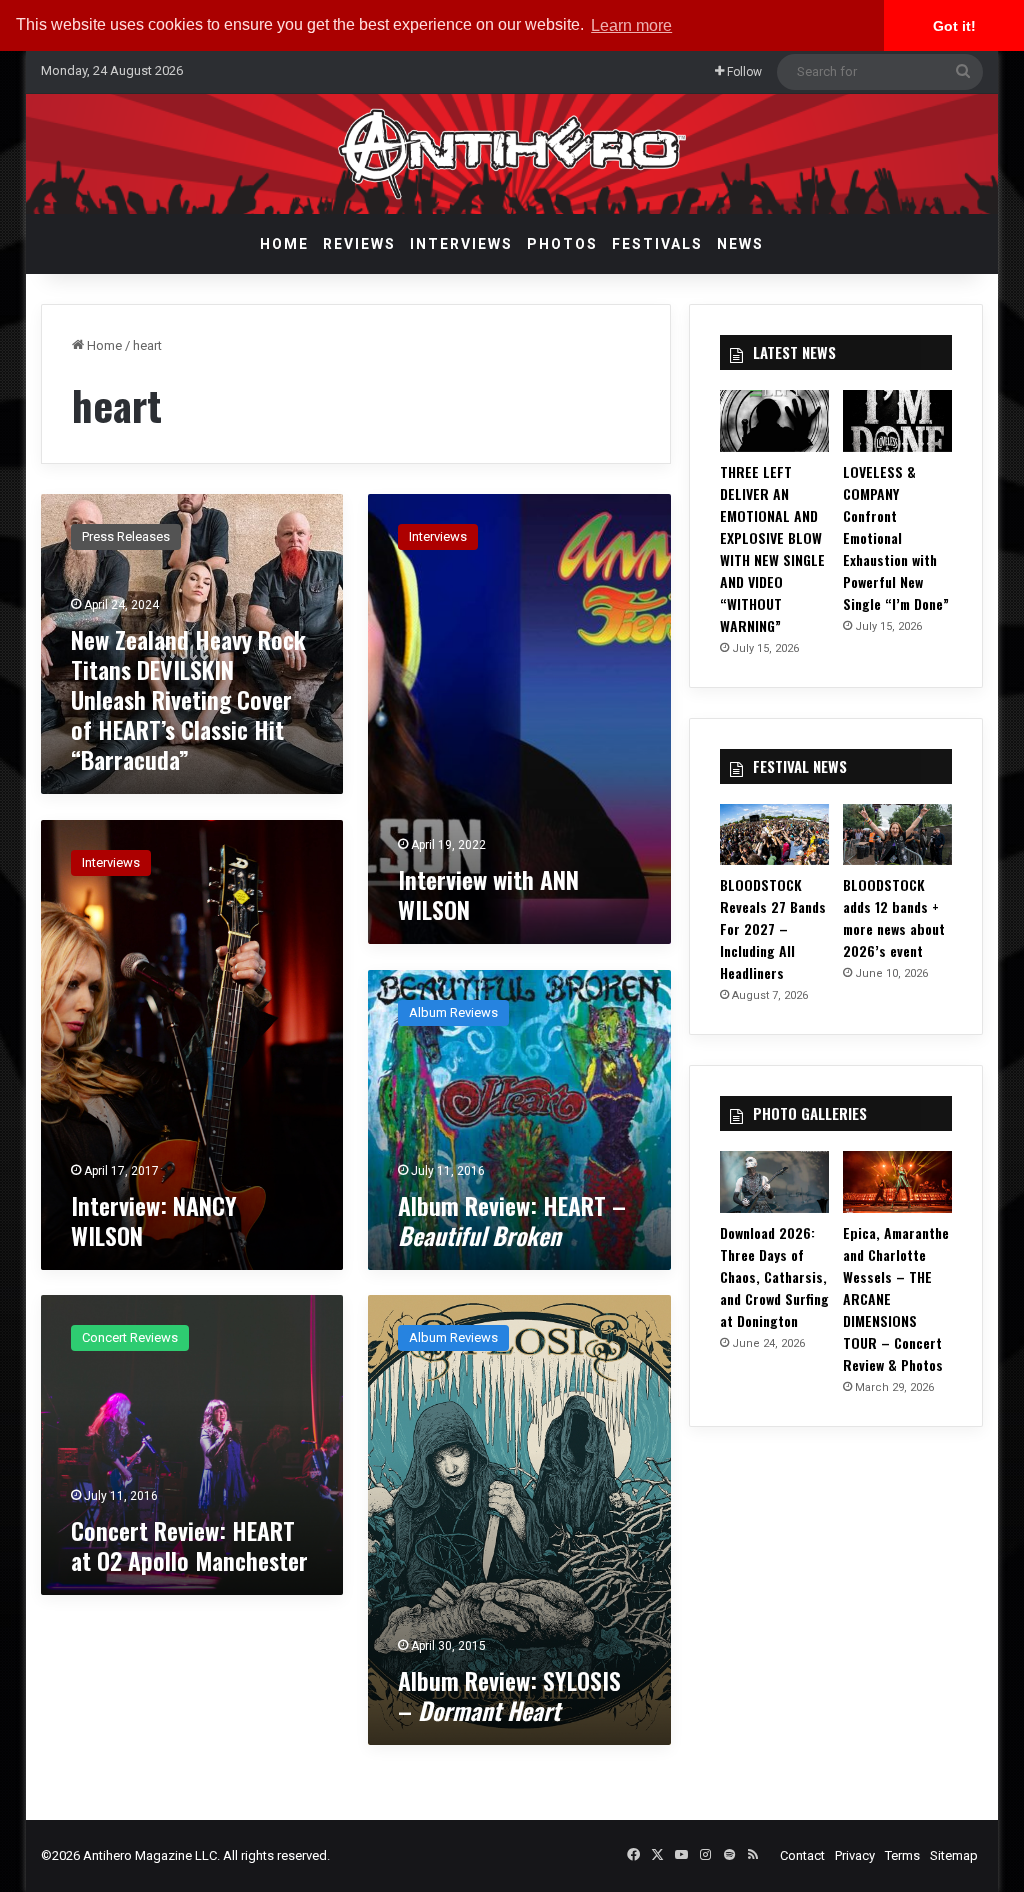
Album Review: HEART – (512, 1220)
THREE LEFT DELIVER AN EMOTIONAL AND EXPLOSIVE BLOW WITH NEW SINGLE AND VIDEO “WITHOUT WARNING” (772, 548)
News (740, 244)
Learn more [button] (631, 25)
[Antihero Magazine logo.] (512, 154)
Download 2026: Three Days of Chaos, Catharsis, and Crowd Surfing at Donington (774, 1276)
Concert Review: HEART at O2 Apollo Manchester (189, 1545)
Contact (802, 1855)
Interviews (461, 244)
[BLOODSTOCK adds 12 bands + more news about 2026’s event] (897, 835)
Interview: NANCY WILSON (154, 1220)
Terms (902, 1855)
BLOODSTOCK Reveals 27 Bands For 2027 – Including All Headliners (773, 928)
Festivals (657, 244)
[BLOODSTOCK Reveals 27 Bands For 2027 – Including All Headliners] (774, 835)
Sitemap (954, 1855)
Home (284, 244)
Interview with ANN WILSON (488, 894)
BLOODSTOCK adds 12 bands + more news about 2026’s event (894, 917)
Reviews (359, 244)
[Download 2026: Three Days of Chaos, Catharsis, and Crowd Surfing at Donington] (774, 1182)
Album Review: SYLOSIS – (509, 1695)
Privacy (855, 1855)
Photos (562, 244)
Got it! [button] (954, 26)
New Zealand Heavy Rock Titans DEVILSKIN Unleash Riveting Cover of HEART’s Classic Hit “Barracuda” (188, 699)
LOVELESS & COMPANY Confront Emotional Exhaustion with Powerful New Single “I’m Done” (896, 537)
